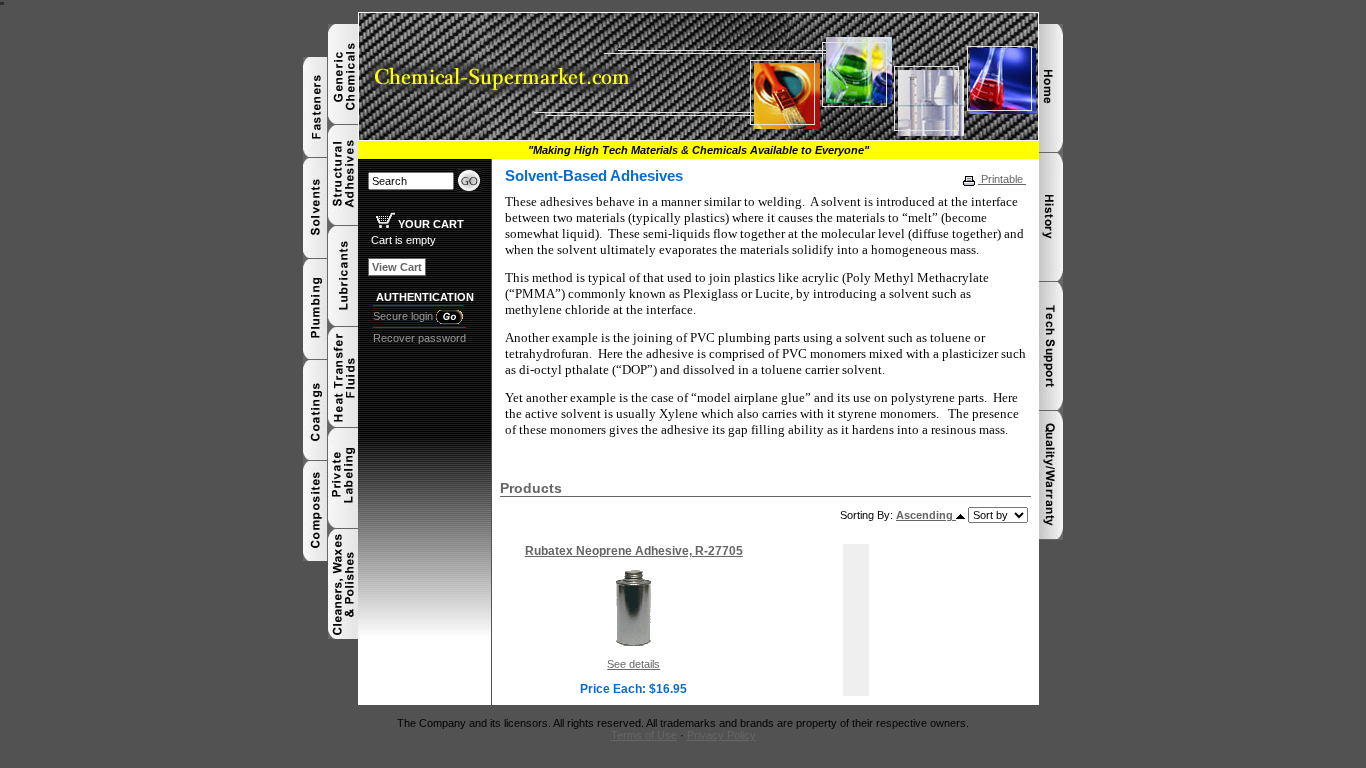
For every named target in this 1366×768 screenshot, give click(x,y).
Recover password (419, 338)
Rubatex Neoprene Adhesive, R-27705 (634, 551)
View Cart (397, 267)
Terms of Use (644, 735)
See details (633, 664)
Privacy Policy (721, 735)
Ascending (926, 515)
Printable (1002, 179)
